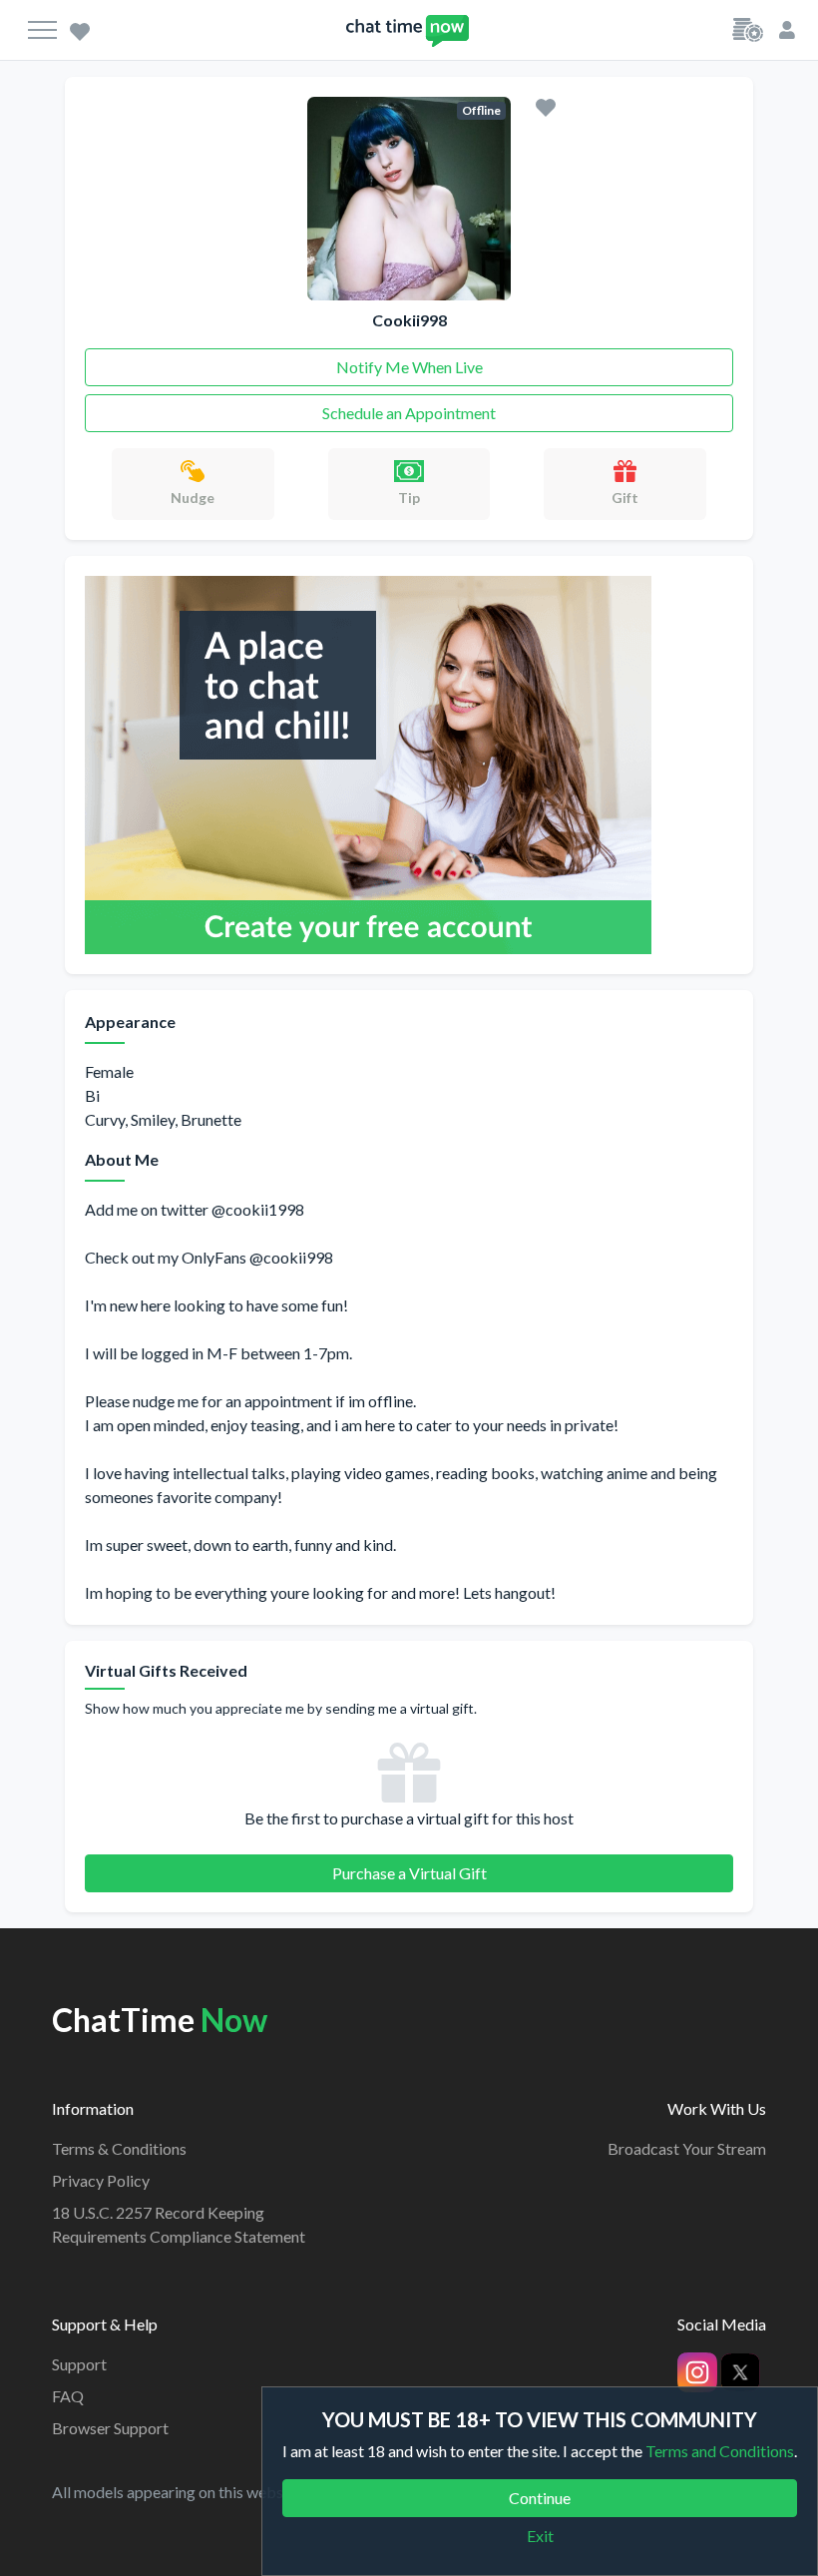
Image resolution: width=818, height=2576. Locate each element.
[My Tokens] (748, 28)
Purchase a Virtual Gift (409, 1873)
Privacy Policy (101, 2180)
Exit (540, 2536)
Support (79, 2364)
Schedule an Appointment (409, 413)
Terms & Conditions (119, 2148)
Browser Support (110, 2428)
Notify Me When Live (409, 367)
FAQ (68, 2396)
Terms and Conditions (720, 2451)
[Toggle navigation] (42, 30)
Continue (540, 2498)
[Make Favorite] (546, 106)
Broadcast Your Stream (687, 2148)
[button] (787, 28)
